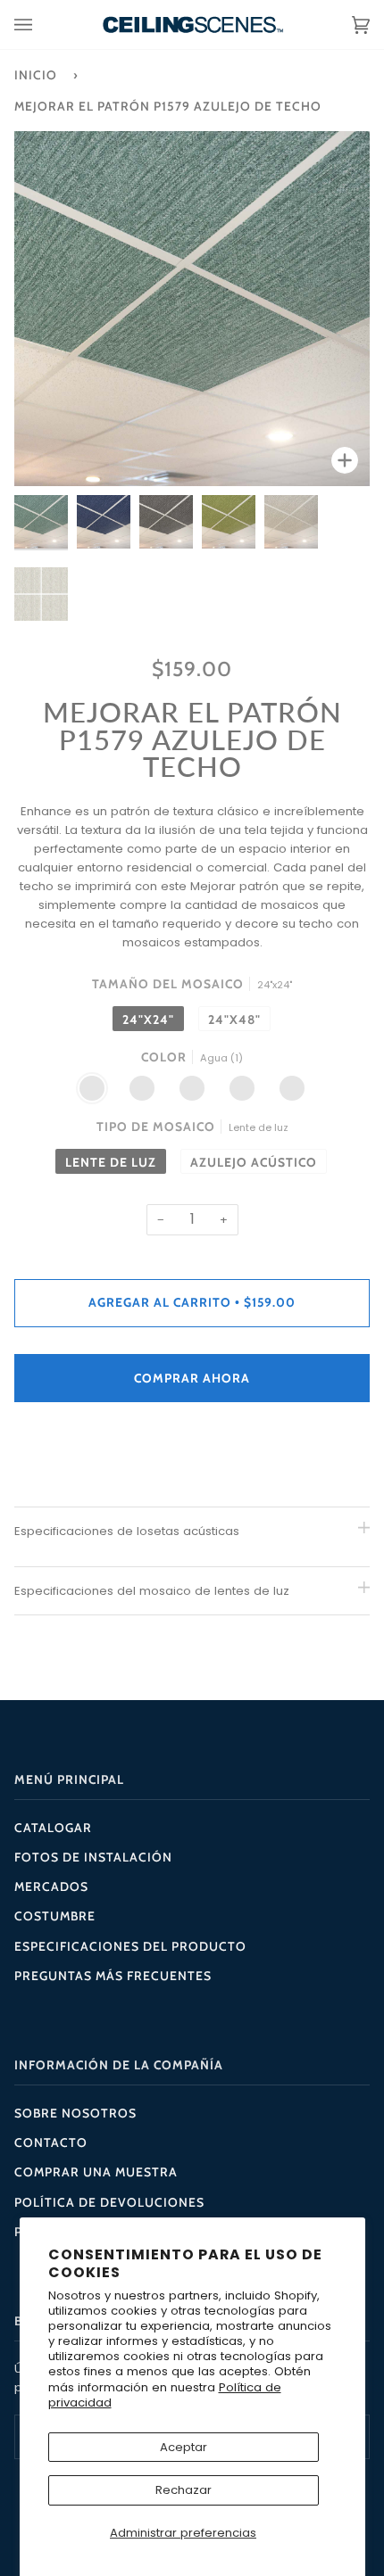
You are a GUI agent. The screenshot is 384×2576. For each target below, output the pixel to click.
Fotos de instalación (93, 1857)
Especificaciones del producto (130, 1946)
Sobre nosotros (75, 2113)
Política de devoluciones (109, 2202)
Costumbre (55, 1916)
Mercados (51, 1887)
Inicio (36, 75)
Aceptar (184, 2447)
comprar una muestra (96, 2172)
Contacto (51, 2143)
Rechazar (184, 2490)
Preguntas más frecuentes (113, 1976)
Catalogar (53, 1828)
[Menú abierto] (41, 25)
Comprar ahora (192, 1378)
